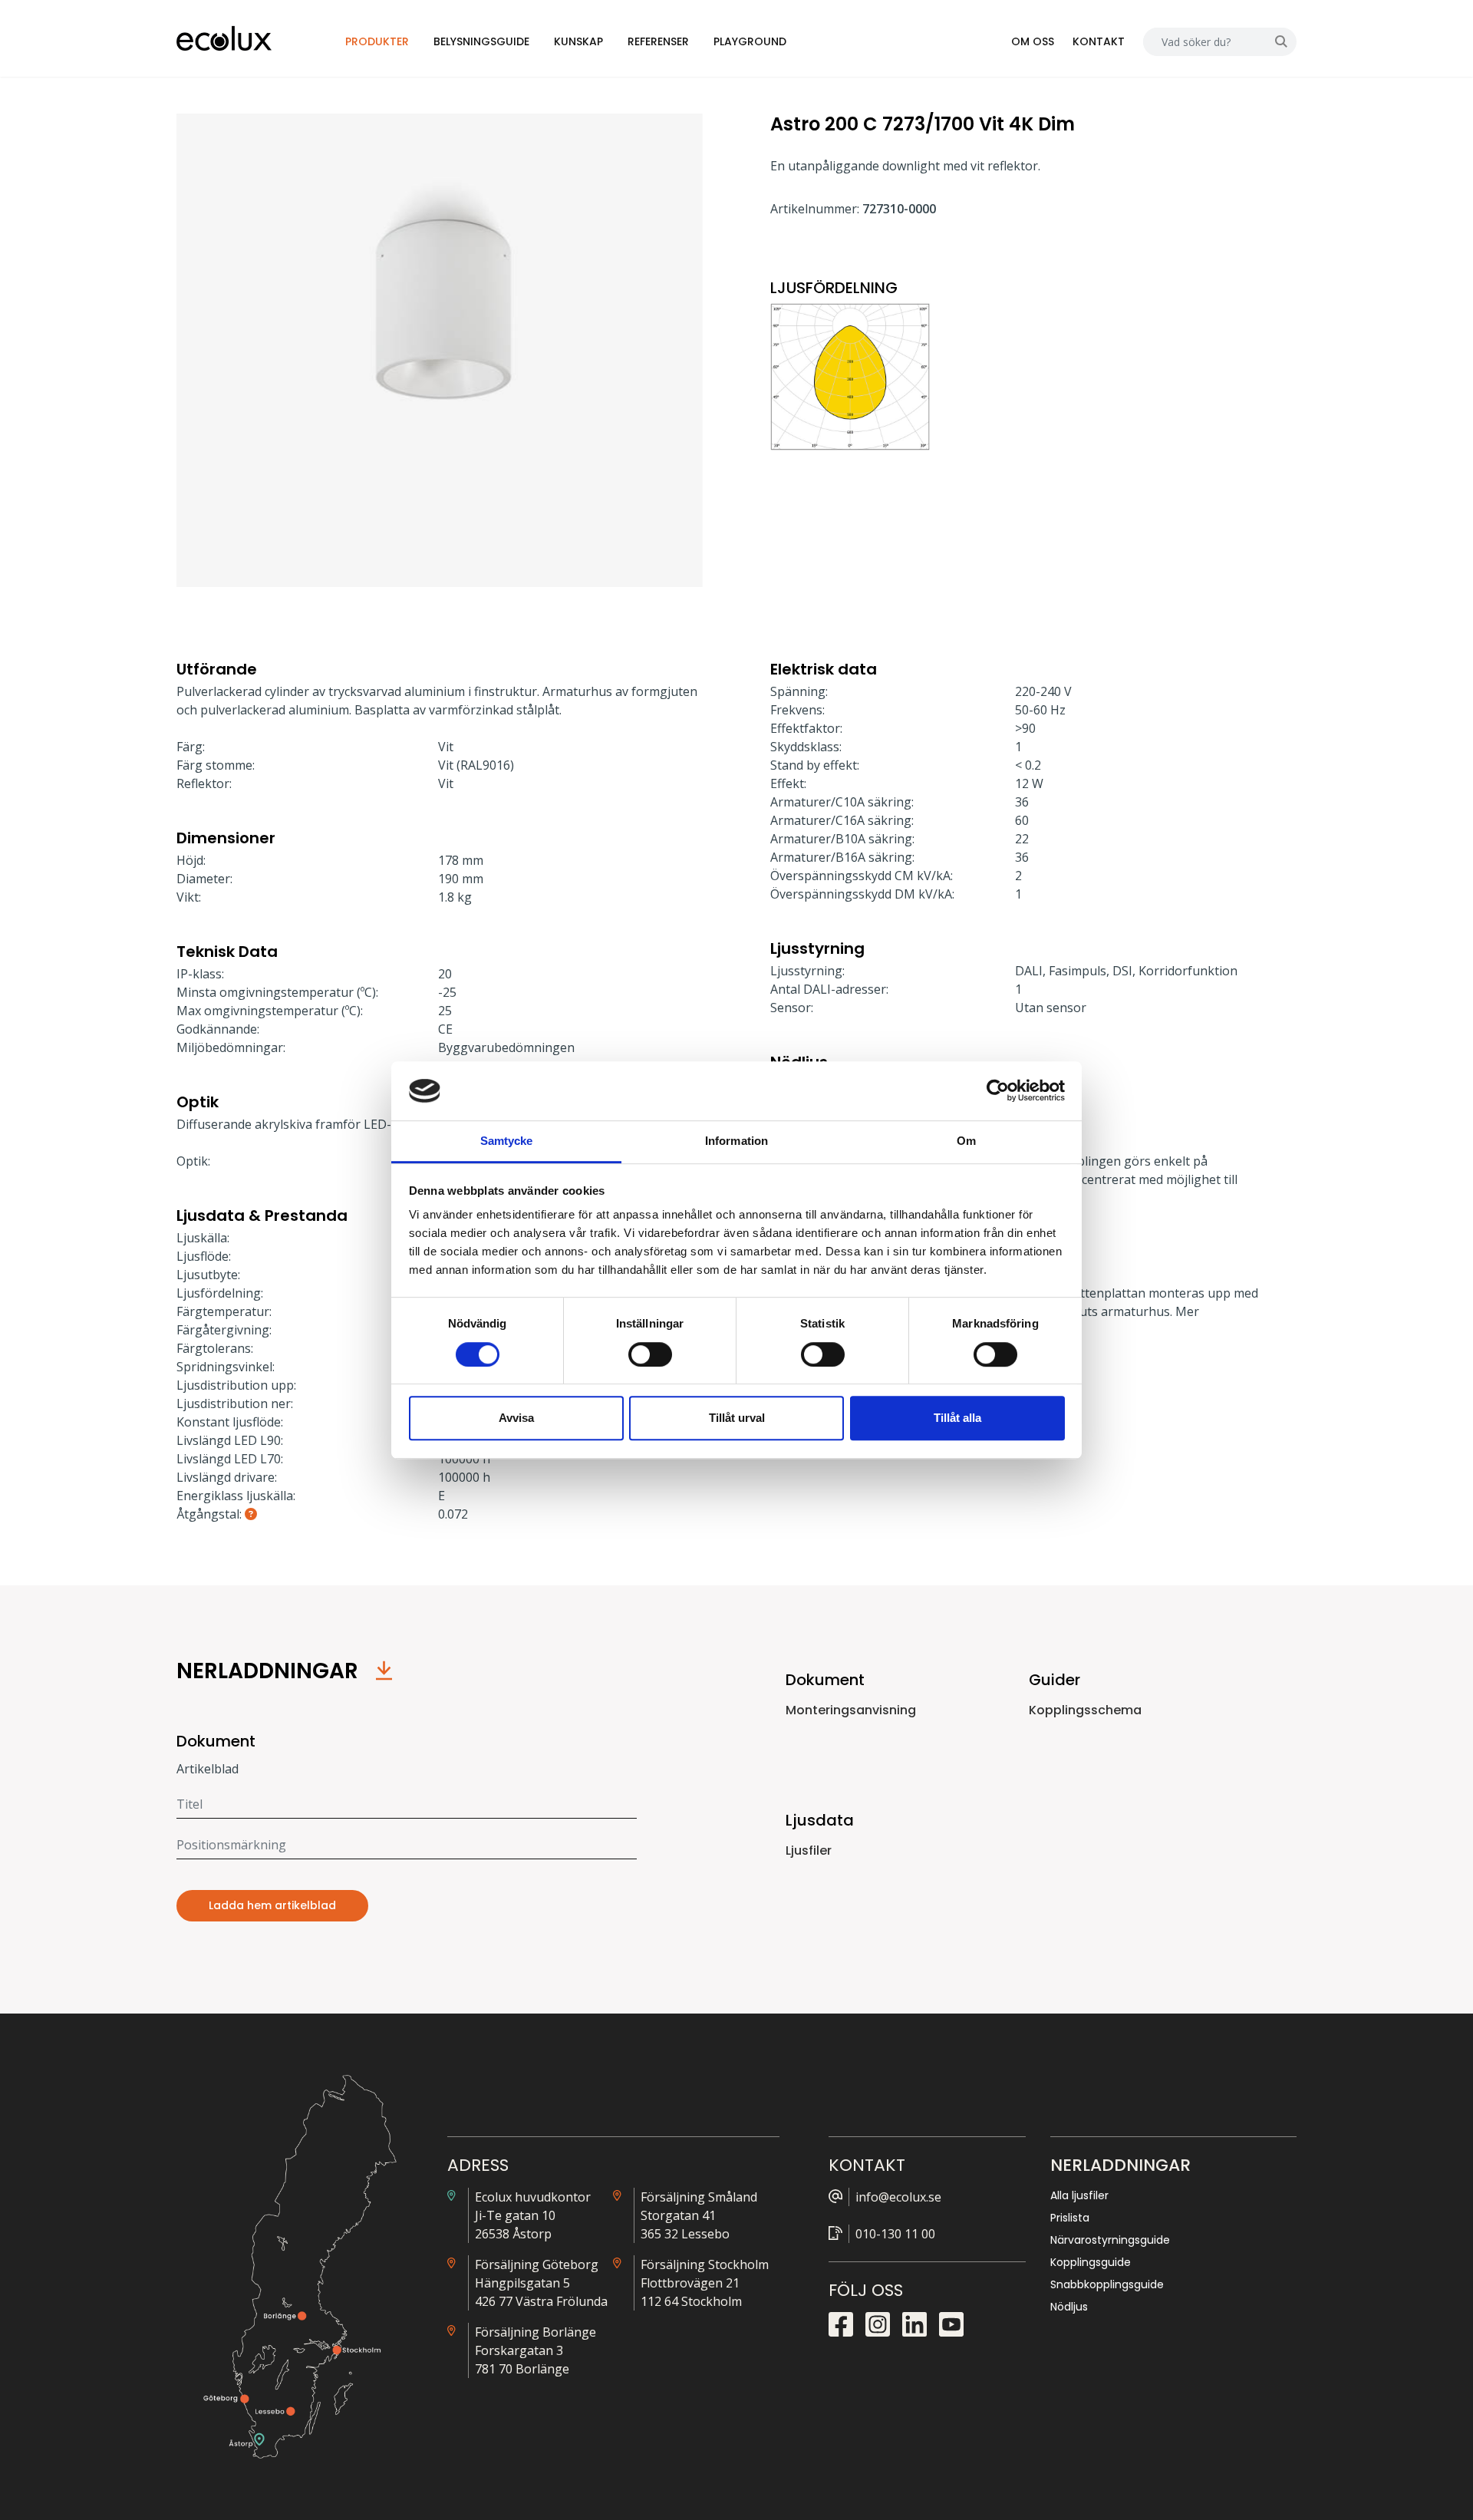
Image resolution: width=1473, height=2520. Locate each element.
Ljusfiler (809, 1850)
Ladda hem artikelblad (272, 1905)
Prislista (1070, 2218)
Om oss (1033, 41)
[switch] (650, 1354)
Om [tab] (966, 1141)
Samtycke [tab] (507, 1141)
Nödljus (1069, 2307)
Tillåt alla (957, 1418)
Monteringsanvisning (851, 1710)
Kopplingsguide (1091, 2262)
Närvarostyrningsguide (1110, 2240)
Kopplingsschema (1085, 1710)
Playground (750, 41)
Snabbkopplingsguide (1107, 2284)
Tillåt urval (737, 1418)
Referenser (658, 41)
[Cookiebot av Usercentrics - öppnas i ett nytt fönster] (998, 1091)
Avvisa (516, 1418)
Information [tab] (736, 1141)
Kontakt (1099, 41)
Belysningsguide (481, 41)
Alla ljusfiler (1079, 2195)
